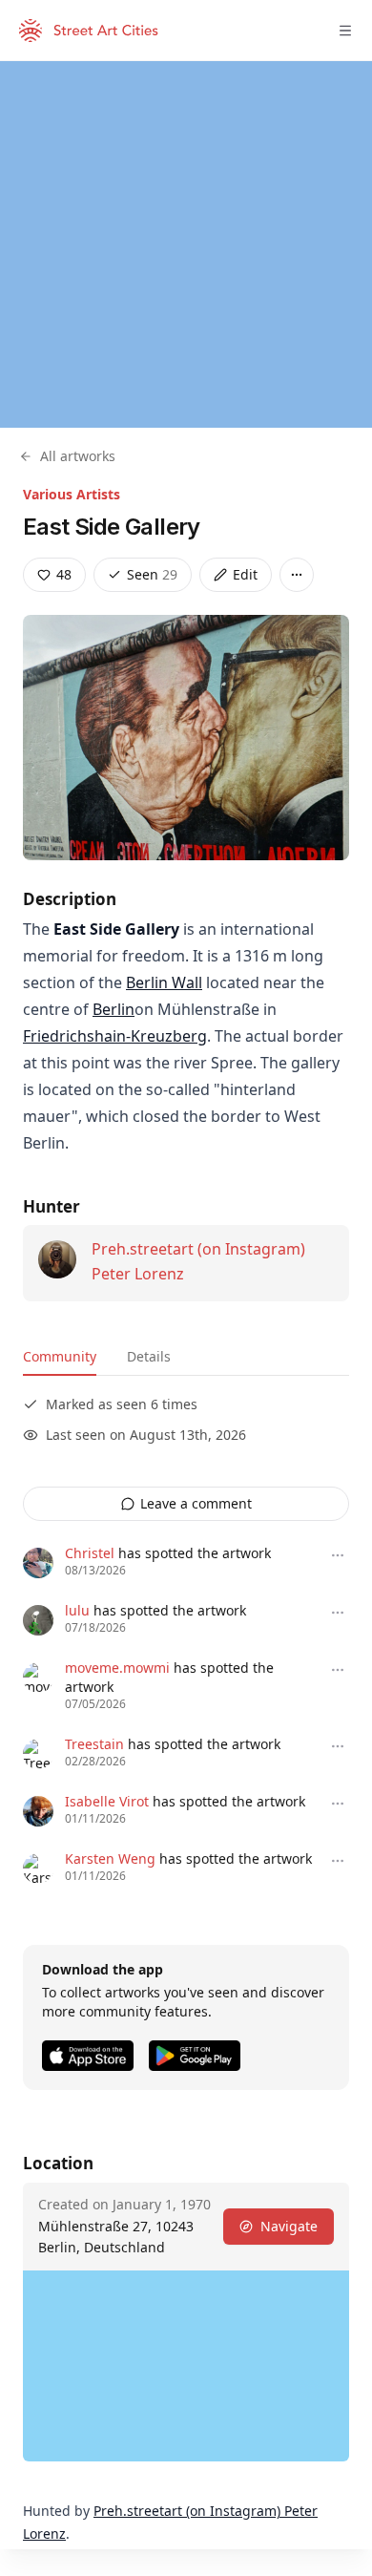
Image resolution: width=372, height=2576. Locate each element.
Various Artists (72, 494)
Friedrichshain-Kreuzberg (115, 1036)
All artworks (78, 456)
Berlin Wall (164, 982)
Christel (90, 1553)
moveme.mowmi (117, 1668)
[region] (186, 244)
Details (149, 1356)
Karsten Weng (110, 1858)
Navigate (289, 2226)
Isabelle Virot (107, 1801)
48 (64, 574)
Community (60, 1356)
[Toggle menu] (345, 31)
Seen (152, 574)
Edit (245, 574)
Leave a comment (196, 1503)
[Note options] (338, 1555)
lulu (77, 1610)
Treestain (94, 1744)
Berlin (114, 1009)
